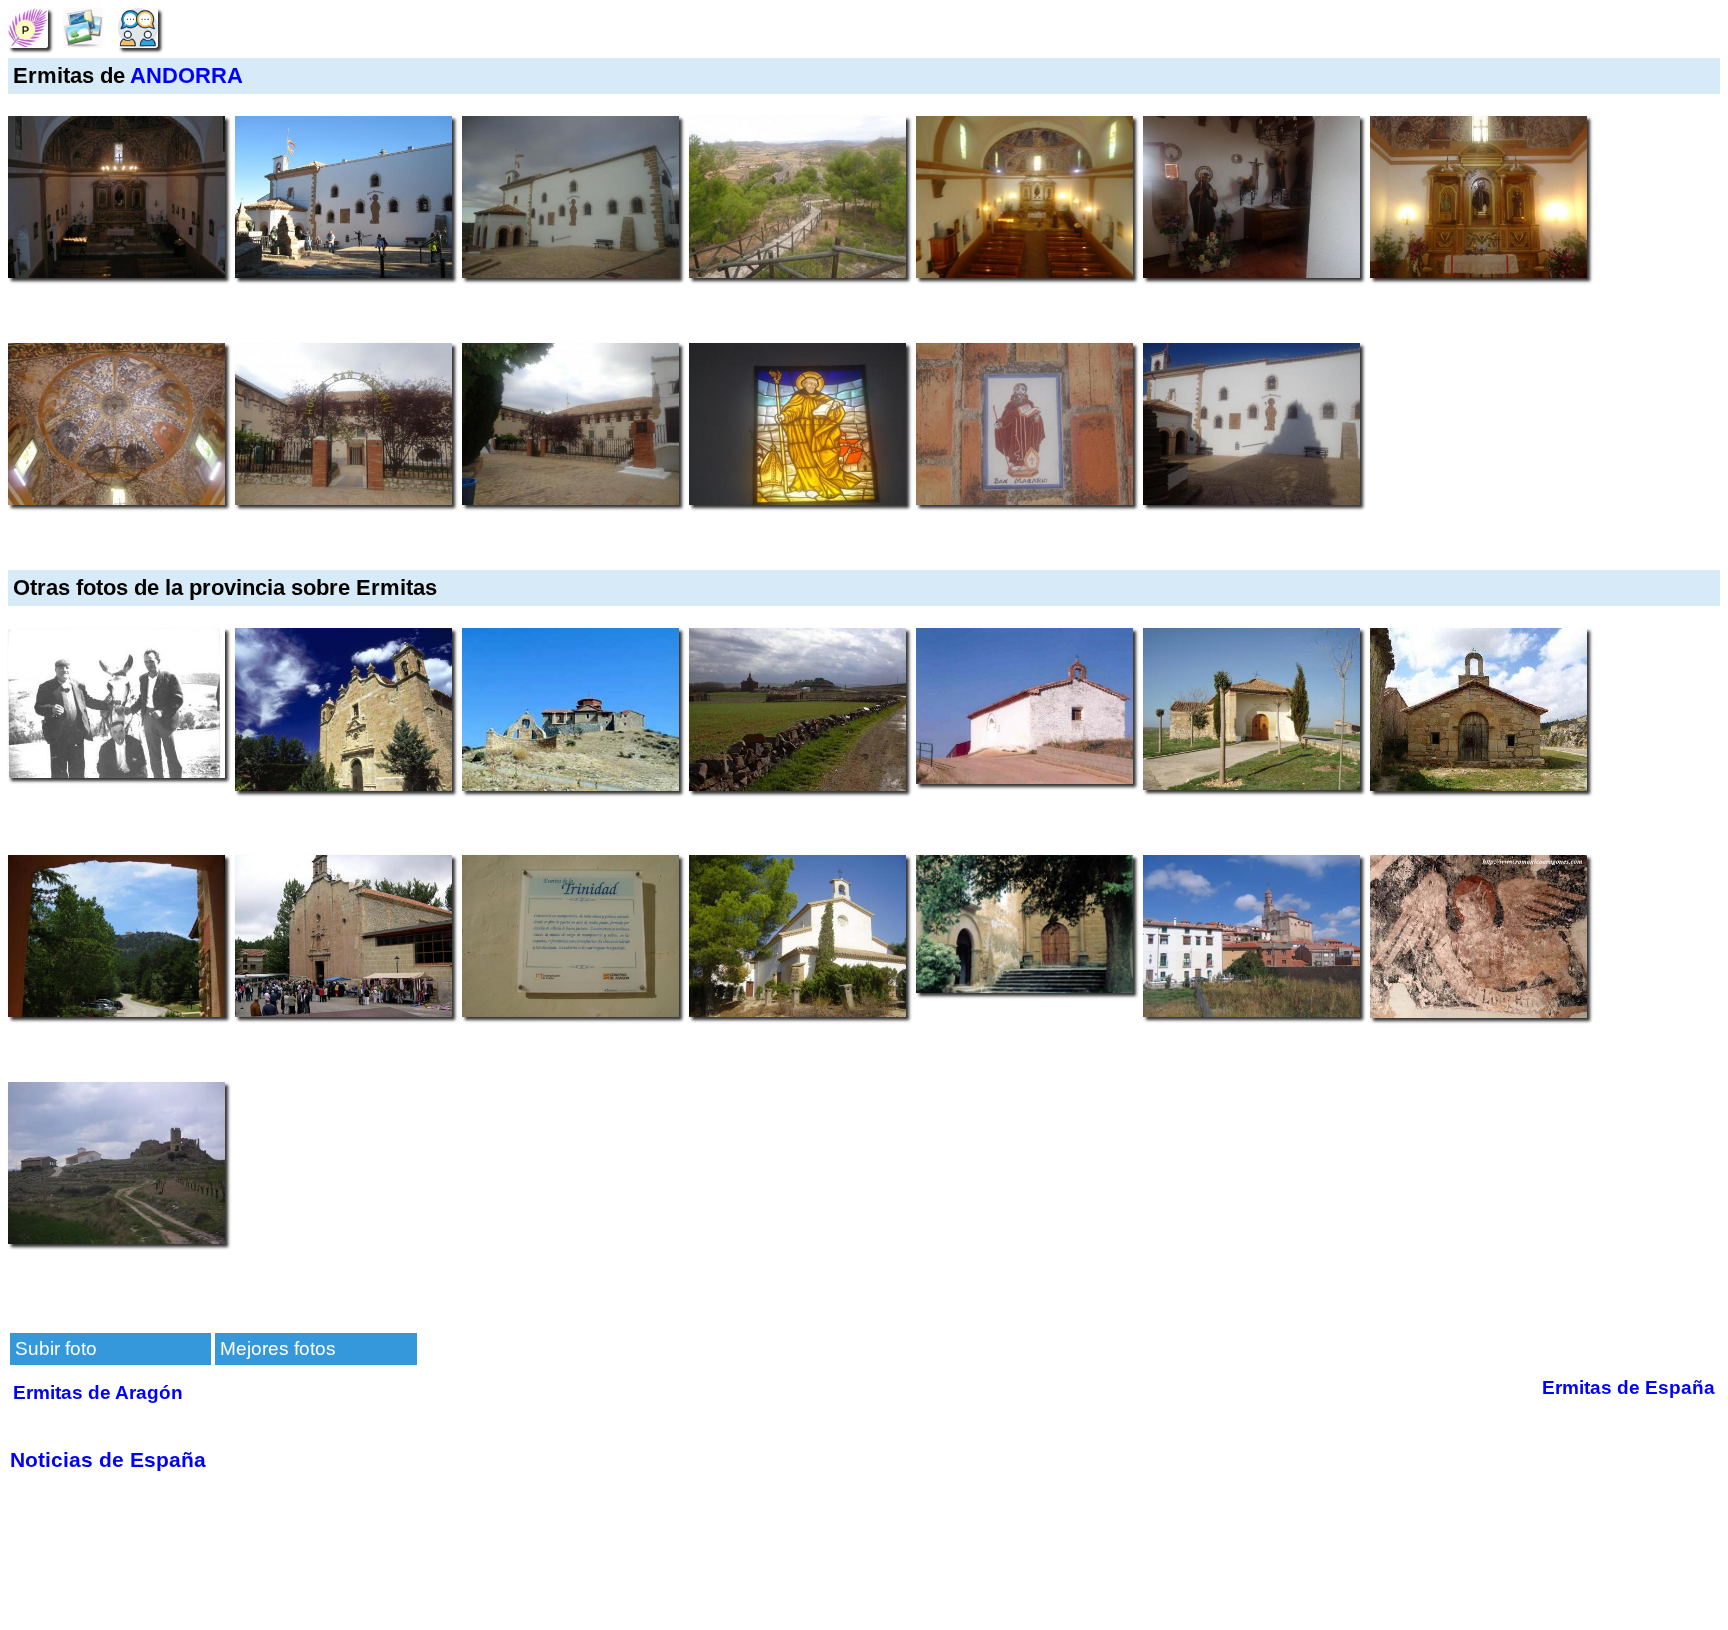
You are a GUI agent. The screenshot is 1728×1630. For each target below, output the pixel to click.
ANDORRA (186, 75)
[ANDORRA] (28, 26)
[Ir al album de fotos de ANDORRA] (83, 26)
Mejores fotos (278, 1348)
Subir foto (56, 1348)
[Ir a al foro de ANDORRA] (138, 26)
